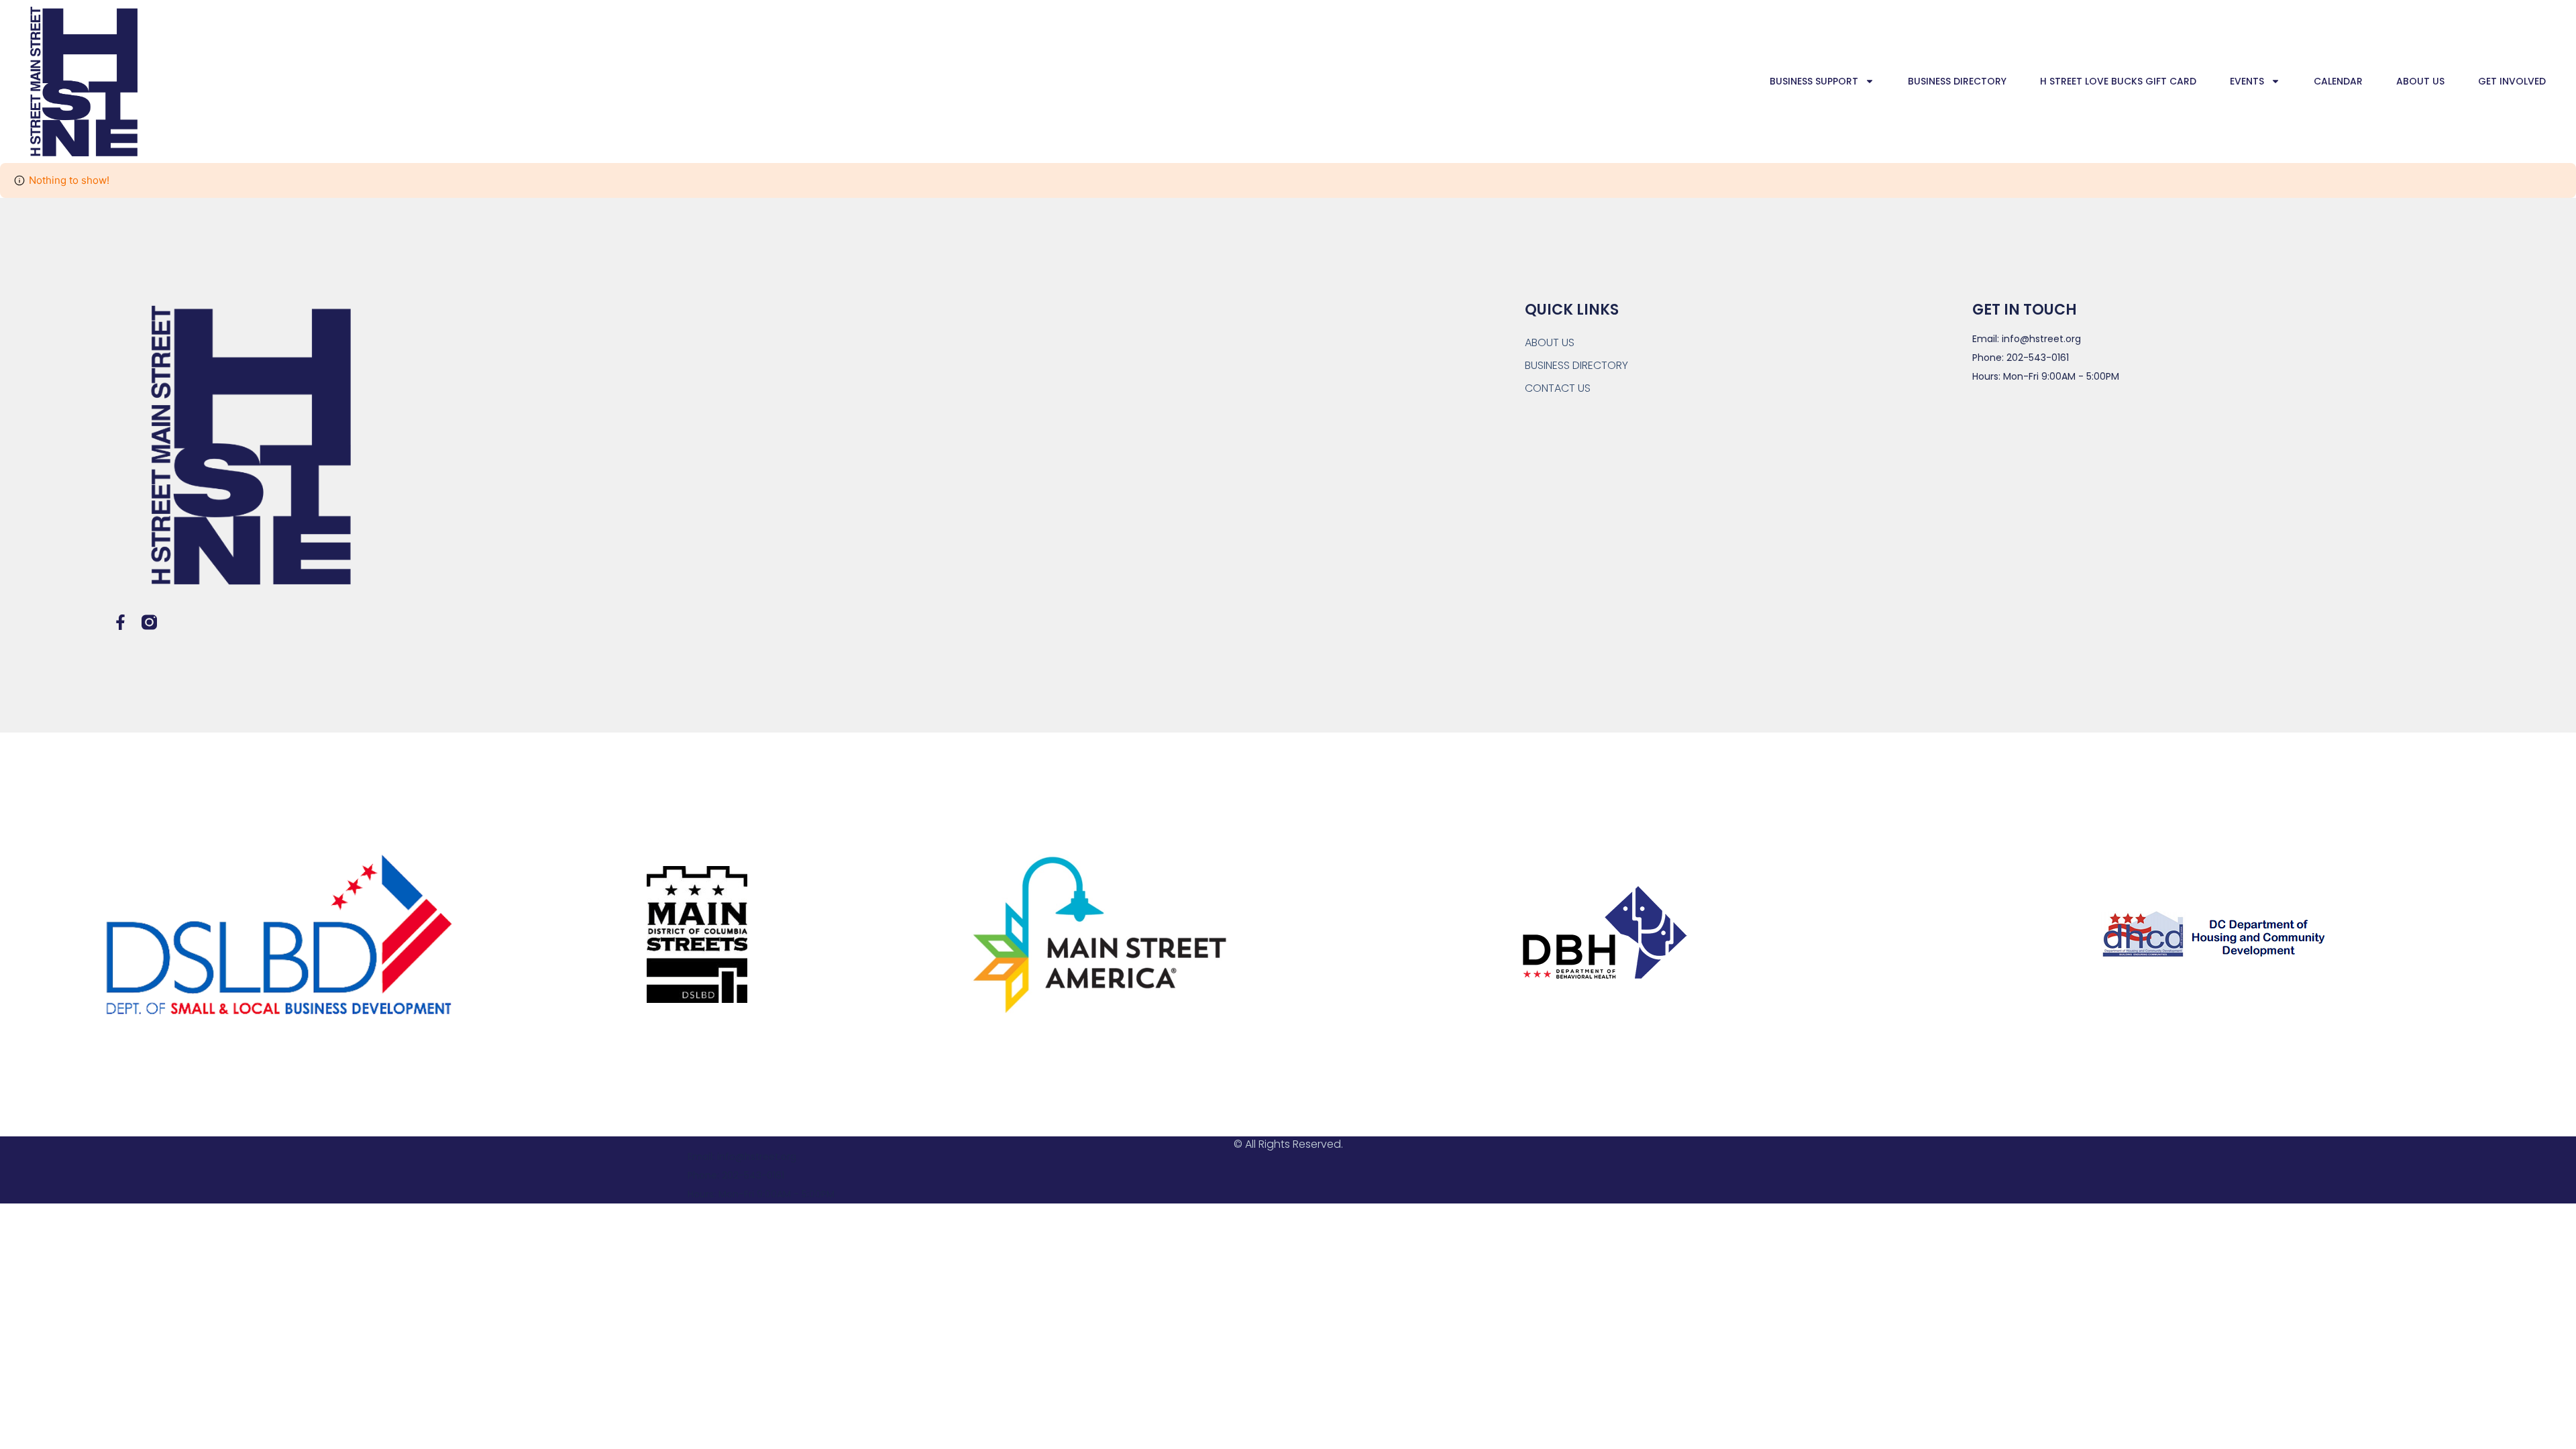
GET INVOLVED (2512, 81)
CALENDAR (2338, 81)
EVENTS (2247, 81)
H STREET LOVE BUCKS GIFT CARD (2118, 81)
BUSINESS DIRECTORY (1957, 81)
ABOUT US (2420, 81)
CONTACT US (1558, 388)
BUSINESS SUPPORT (1814, 81)
